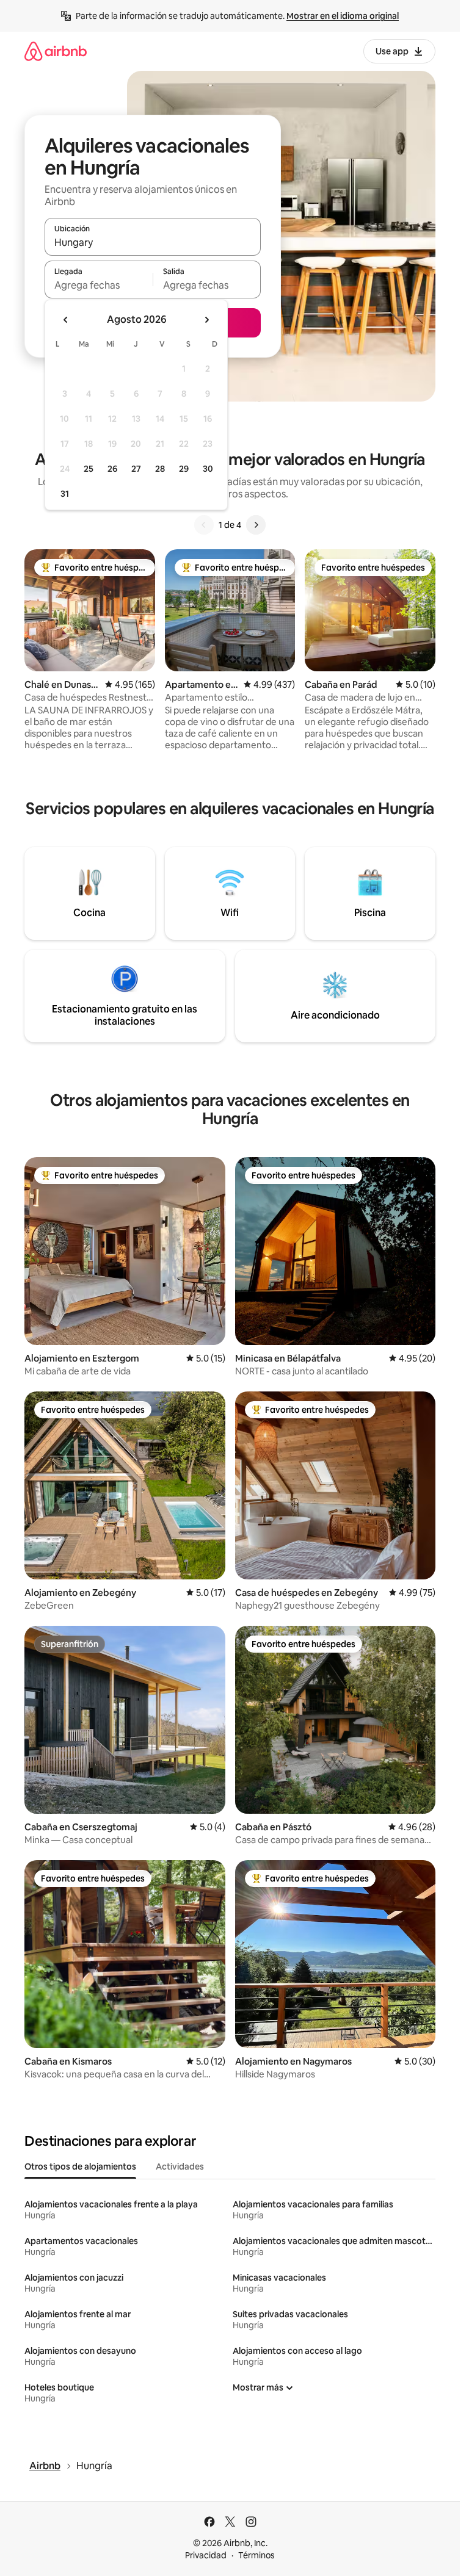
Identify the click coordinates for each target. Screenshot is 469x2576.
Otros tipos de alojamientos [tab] (80, 2167)
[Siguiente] (256, 525)
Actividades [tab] (180, 2167)
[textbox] (99, 285)
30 (208, 469)
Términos (256, 2555)
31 (65, 494)
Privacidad (206, 2555)
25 (89, 469)
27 (136, 469)
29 (184, 469)
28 (160, 469)
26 (112, 469)
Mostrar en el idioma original (343, 16)
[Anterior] (204, 525)
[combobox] (153, 242)
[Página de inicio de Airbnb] (56, 51)
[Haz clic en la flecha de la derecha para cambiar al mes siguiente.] (206, 320)
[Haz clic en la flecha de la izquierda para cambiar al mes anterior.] (66, 320)
